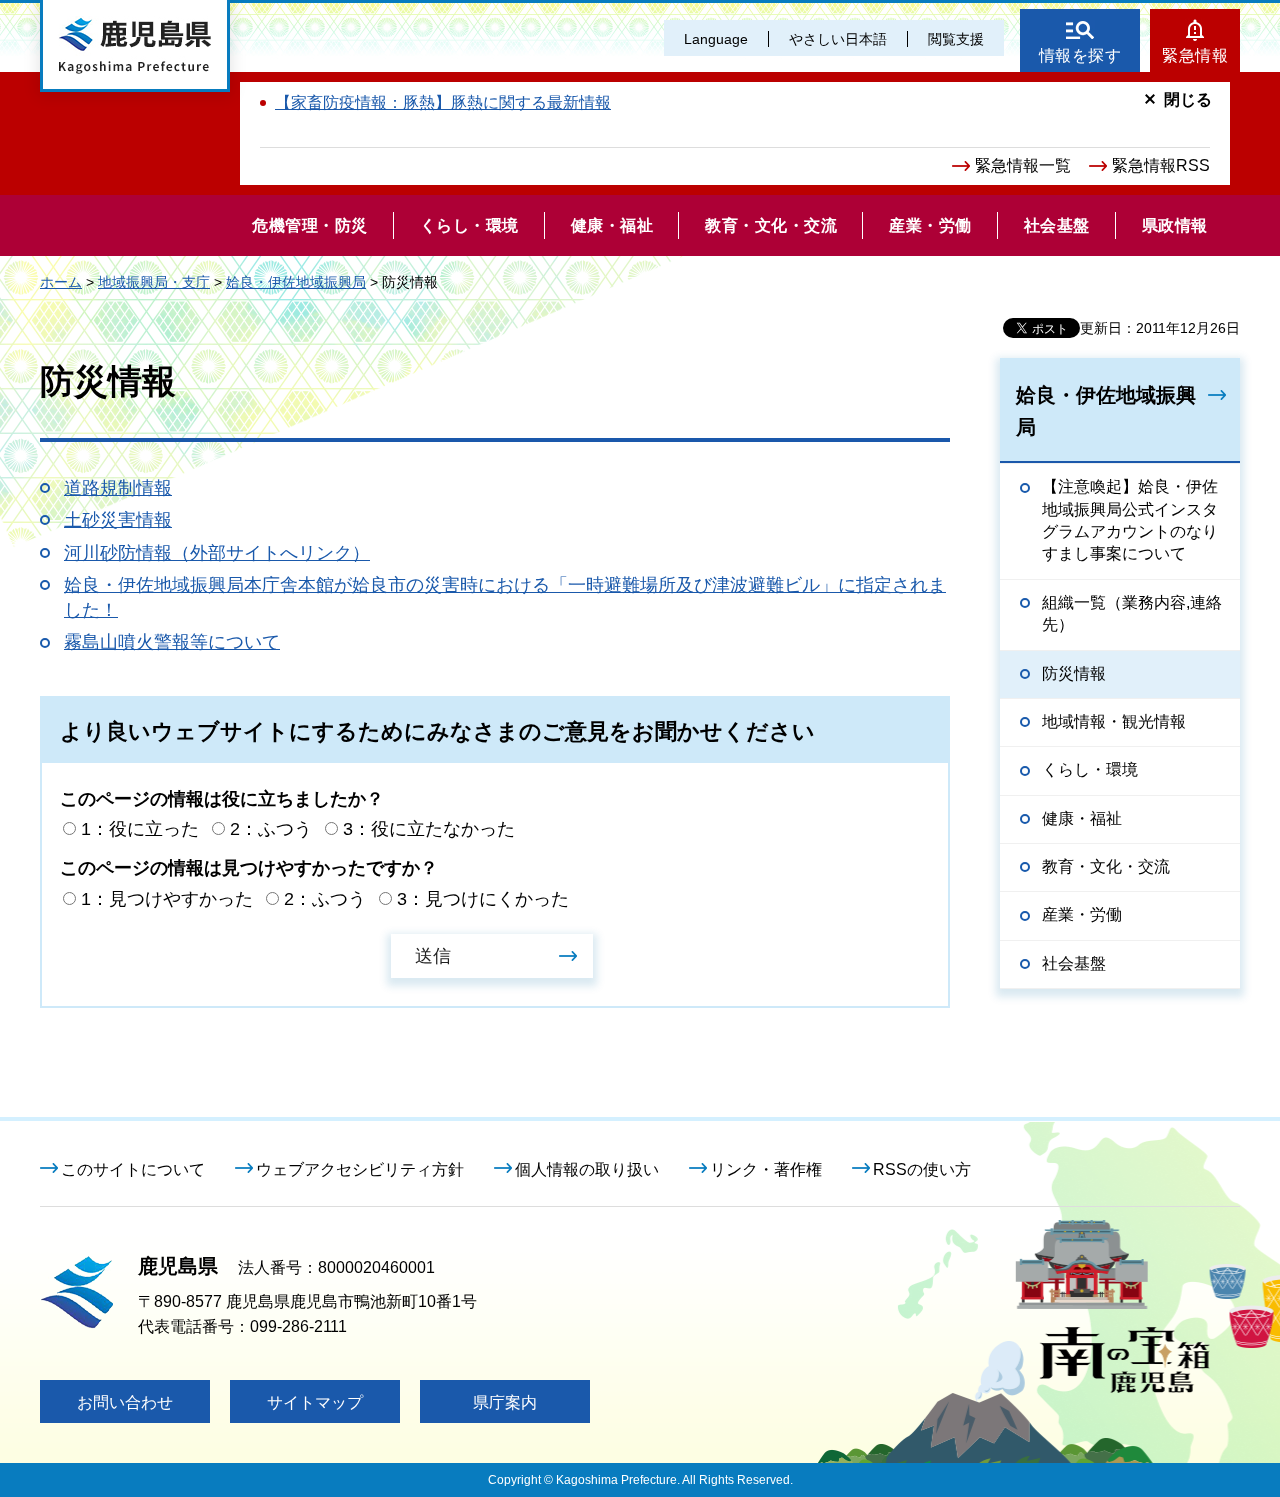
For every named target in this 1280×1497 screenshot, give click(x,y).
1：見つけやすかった (167, 899)
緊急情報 (1195, 55)
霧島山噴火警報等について (172, 642)
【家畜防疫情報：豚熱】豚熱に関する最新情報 (443, 102)
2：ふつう (271, 829)
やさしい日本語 (838, 39)
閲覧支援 (956, 39)
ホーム (61, 282)
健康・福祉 (1082, 818)
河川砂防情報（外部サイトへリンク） (217, 553)
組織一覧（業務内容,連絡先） (1132, 613)
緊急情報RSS (1161, 165)
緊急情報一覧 (1023, 165)
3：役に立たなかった (429, 829)
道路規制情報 (118, 488)
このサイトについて (133, 1169)
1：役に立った (140, 829)
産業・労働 (1082, 914)
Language (716, 39)
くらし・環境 (1090, 769)
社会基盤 (1074, 963)
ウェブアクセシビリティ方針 (360, 1169)
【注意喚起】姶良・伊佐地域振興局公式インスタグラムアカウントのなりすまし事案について (1130, 520)
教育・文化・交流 (1106, 866)
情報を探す (1080, 55)
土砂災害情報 (118, 520)
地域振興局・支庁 (154, 282)
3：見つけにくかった (483, 899)
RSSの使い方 (922, 1169)
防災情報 (1074, 673)
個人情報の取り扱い (587, 1169)
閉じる (1188, 99)
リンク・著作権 (766, 1169)
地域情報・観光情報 (1114, 721)
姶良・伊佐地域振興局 (296, 282)
